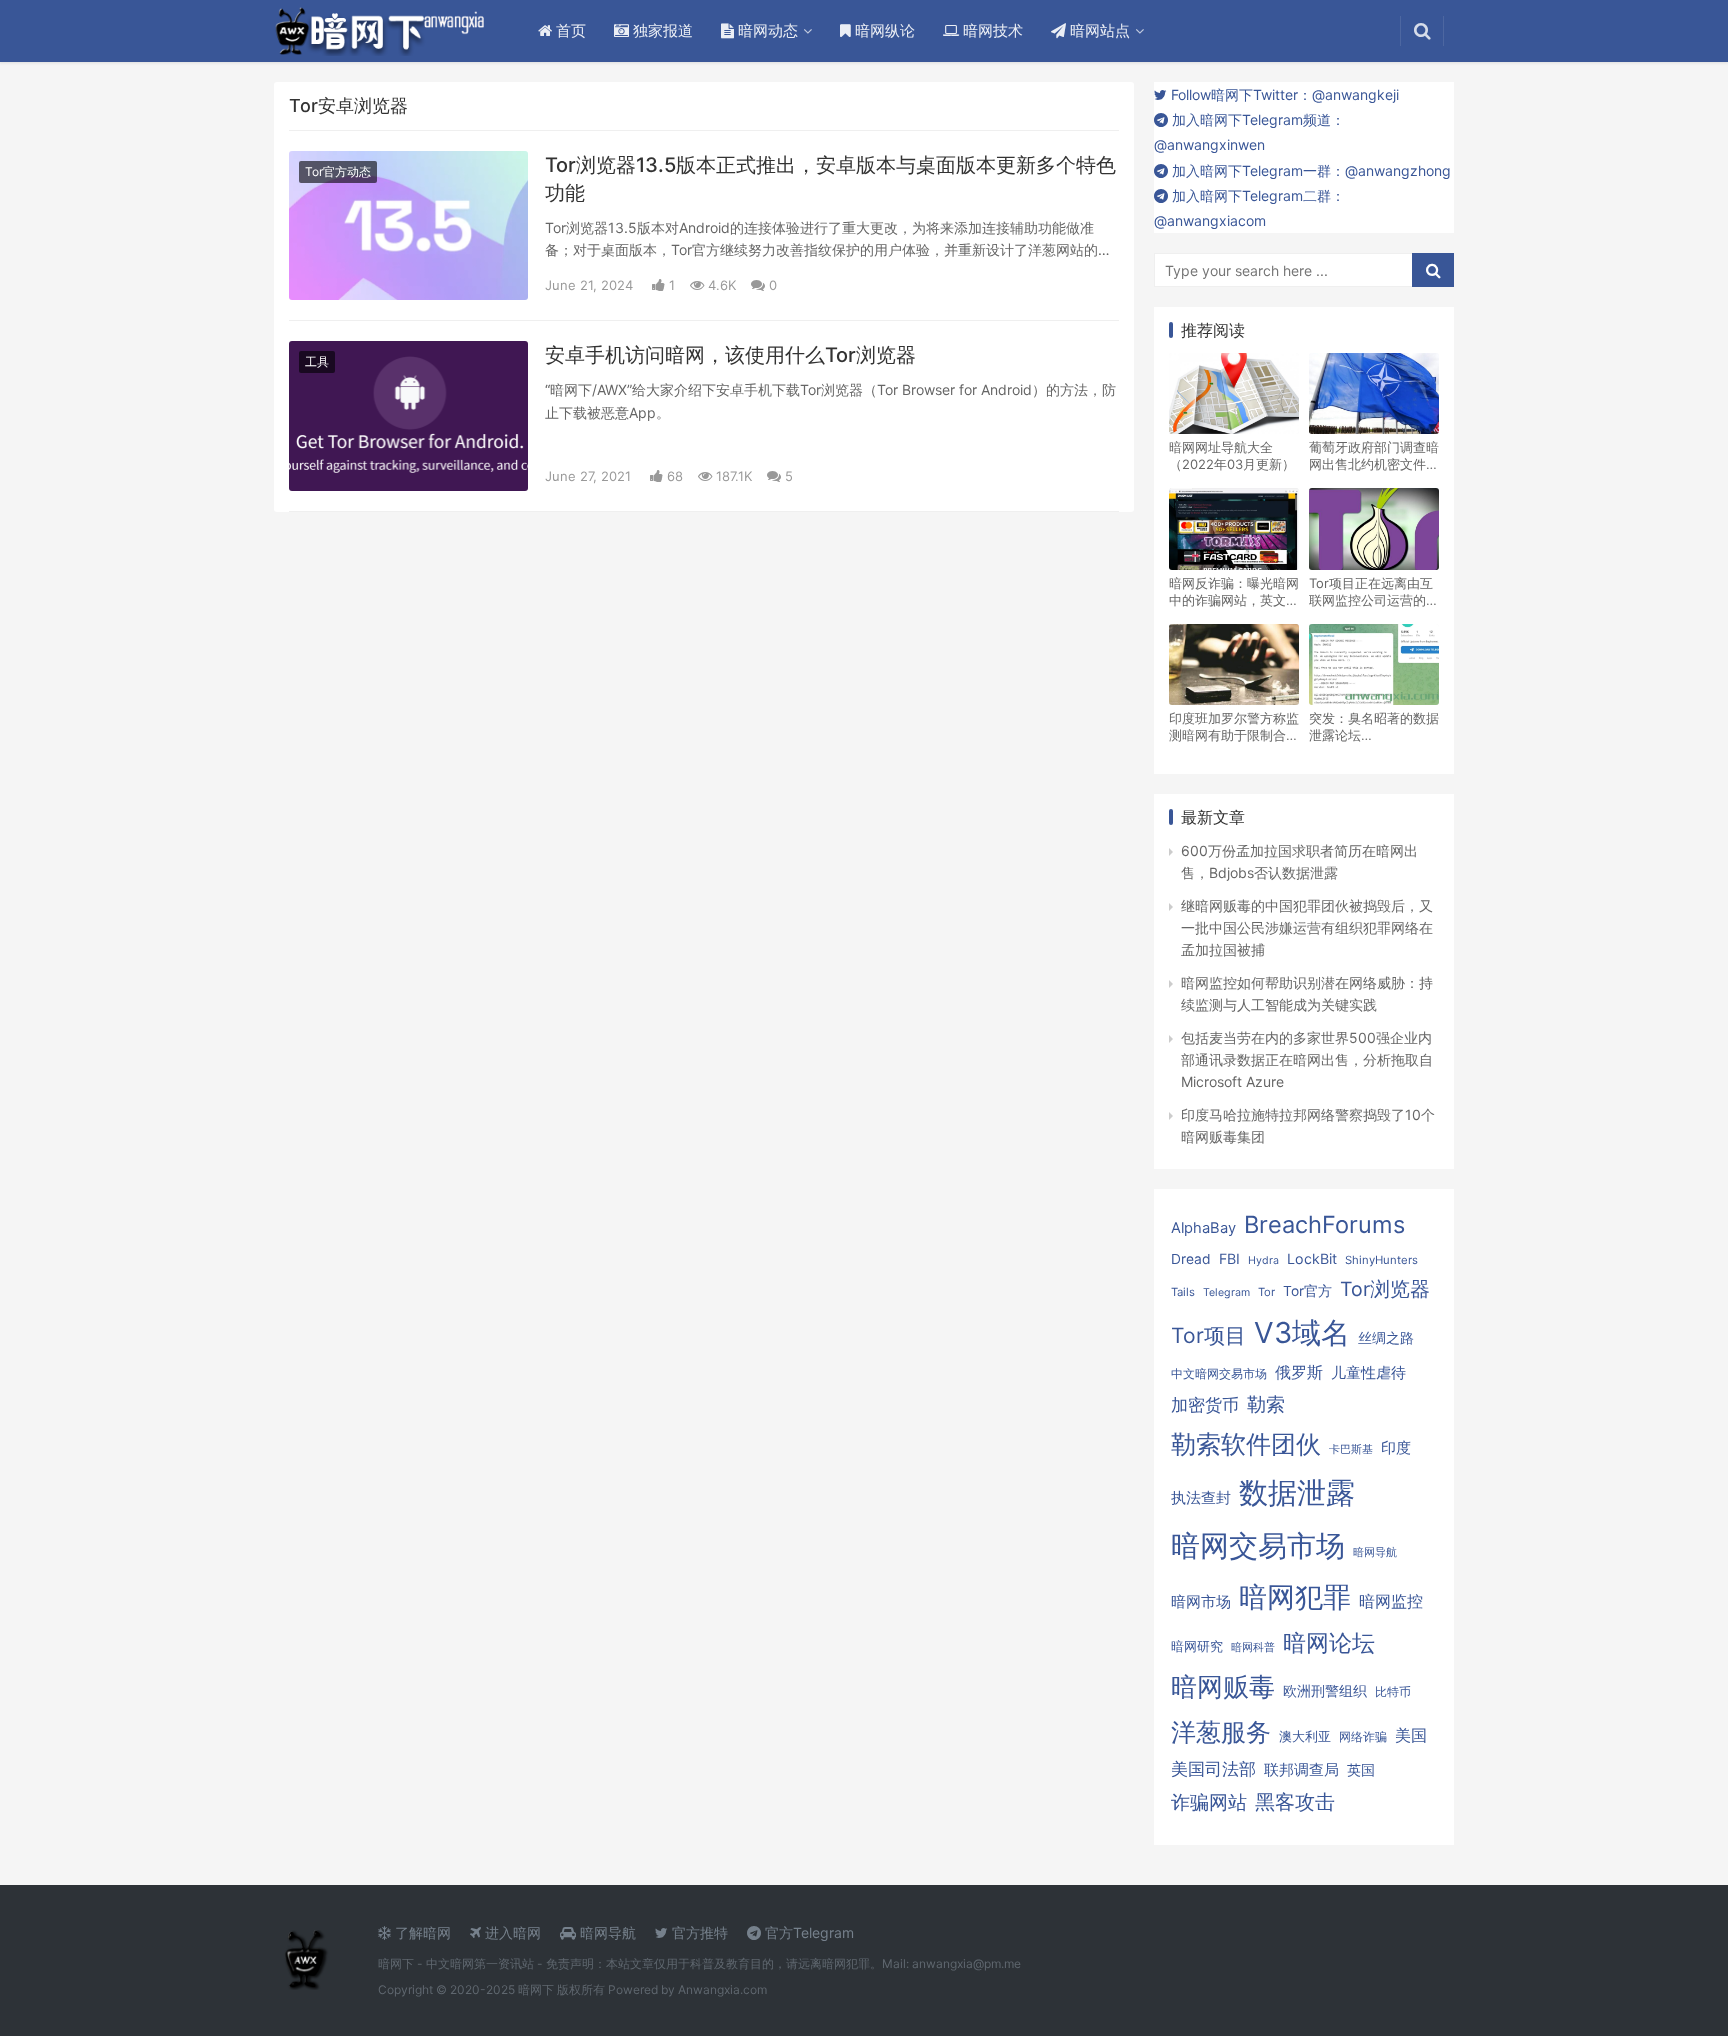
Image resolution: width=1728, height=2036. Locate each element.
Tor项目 (1208, 1335)
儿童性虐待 (1368, 1373)
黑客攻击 (1295, 1802)
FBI (1229, 1258)
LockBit (1312, 1258)
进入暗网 (511, 1932)
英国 (1361, 1770)
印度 (1396, 1448)
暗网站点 (1098, 30)
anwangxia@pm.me (966, 1963)
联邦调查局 (1301, 1769)
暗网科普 (1253, 1647)
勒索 (1266, 1404)
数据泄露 (1297, 1492)
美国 (1411, 1735)
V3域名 (1302, 1332)
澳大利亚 (1305, 1736)
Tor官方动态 (338, 171)
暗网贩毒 (1223, 1686)
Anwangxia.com (722, 1989)
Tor (1266, 1292)
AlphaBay (1203, 1228)
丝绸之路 (1386, 1338)
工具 (317, 361)
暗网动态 (766, 30)
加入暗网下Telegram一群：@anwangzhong (1309, 170)
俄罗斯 (1299, 1372)
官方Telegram (807, 1932)
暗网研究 (1197, 1646)
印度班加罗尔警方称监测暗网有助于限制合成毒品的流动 (1234, 727)
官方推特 (698, 1932)
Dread (1191, 1259)
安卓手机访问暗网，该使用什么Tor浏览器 (730, 355)
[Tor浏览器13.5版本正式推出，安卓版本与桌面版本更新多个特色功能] (408, 225)
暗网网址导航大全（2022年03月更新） (1232, 455)
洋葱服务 (1221, 1732)
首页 (569, 30)
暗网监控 (1391, 1601)
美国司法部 (1213, 1769)
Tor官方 (1307, 1291)
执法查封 (1201, 1497)
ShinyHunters (1381, 1260)
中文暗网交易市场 (1219, 1374)
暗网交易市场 (1258, 1545)
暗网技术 (991, 30)
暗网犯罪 (1295, 1597)
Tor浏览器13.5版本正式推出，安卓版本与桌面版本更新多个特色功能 (830, 179)
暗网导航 (1375, 1552)
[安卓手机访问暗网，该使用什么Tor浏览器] (408, 415)
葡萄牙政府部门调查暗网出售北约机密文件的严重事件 (1374, 456)
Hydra (1263, 1260)
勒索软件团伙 (1246, 1444)
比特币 (1393, 1692)
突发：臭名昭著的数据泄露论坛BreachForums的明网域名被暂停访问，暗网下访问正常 (1374, 727)
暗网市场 (1201, 1602)
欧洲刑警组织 (1325, 1690)
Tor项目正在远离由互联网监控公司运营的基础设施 (1374, 592)
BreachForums (1324, 1224)
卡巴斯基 (1351, 1449)
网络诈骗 (1363, 1736)
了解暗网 (421, 1932)
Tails (1183, 1292)
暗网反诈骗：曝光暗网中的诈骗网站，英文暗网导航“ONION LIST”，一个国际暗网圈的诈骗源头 (1234, 592)
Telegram (1226, 1292)
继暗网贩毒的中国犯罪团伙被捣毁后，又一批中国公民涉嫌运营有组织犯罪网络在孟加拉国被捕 (1307, 928)
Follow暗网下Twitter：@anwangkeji (1283, 94)
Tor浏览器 (1385, 1289)
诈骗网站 (1209, 1802)
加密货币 (1205, 1405)
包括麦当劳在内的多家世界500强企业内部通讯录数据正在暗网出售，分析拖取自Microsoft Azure (1307, 1060)
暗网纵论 (883, 30)
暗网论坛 (1329, 1642)
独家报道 (661, 30)
